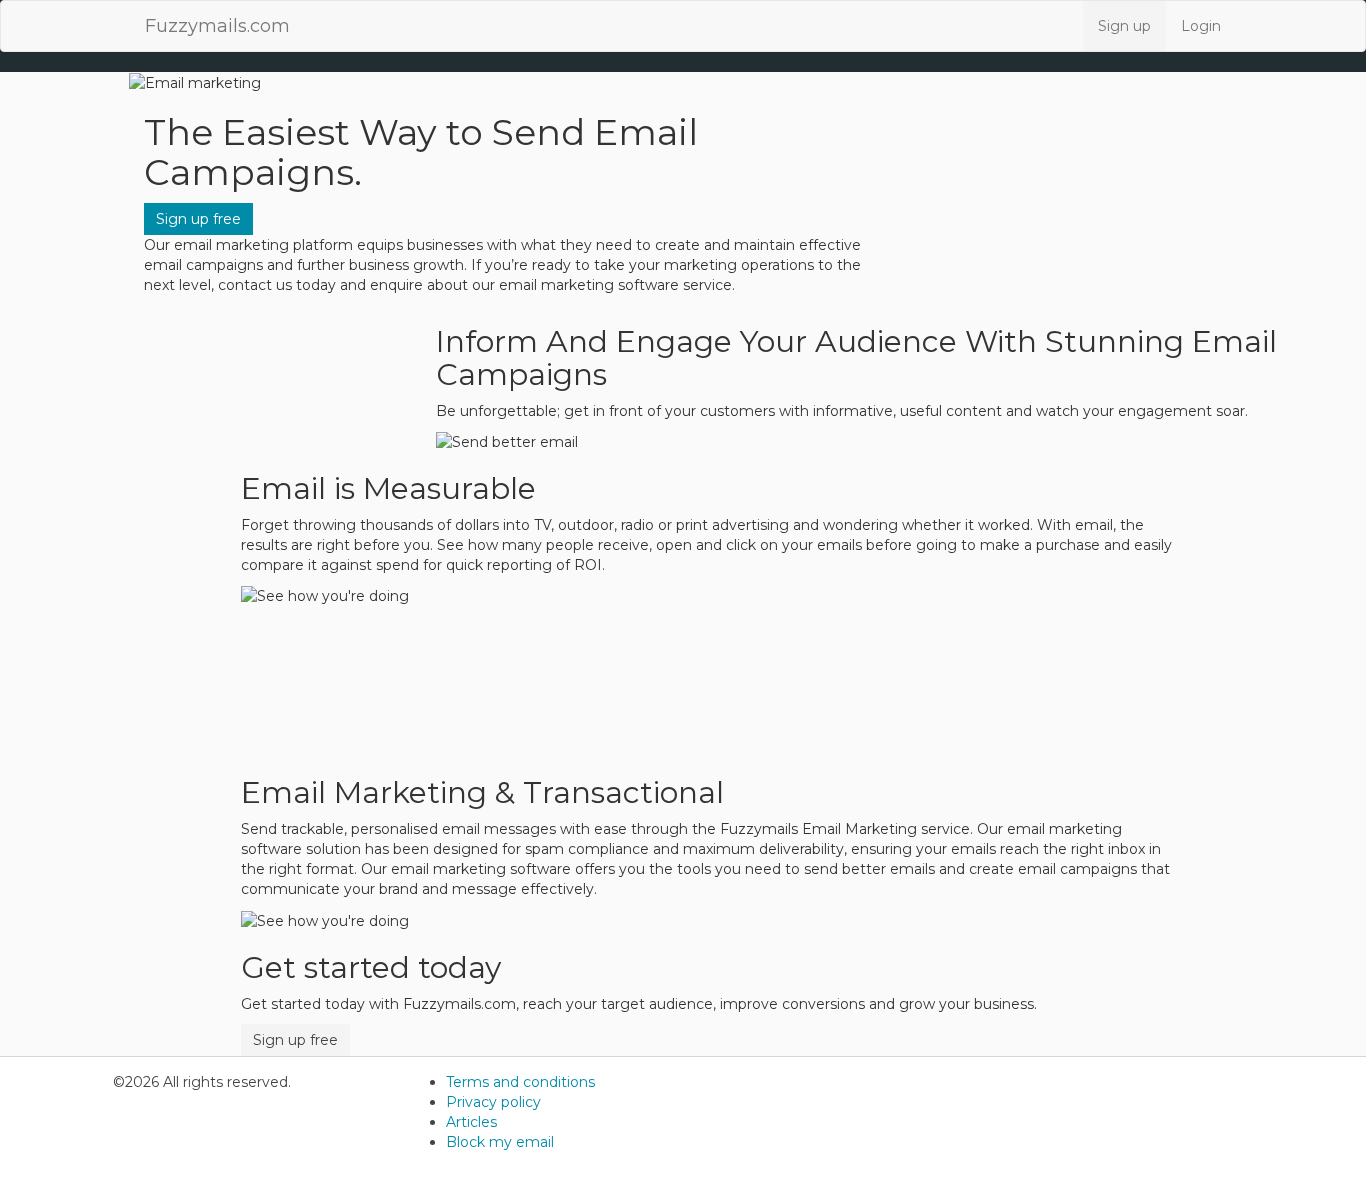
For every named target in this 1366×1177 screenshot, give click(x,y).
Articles (471, 1122)
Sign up (1124, 26)
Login (1201, 26)
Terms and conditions (520, 1082)
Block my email (500, 1142)
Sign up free (198, 219)
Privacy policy (493, 1102)
